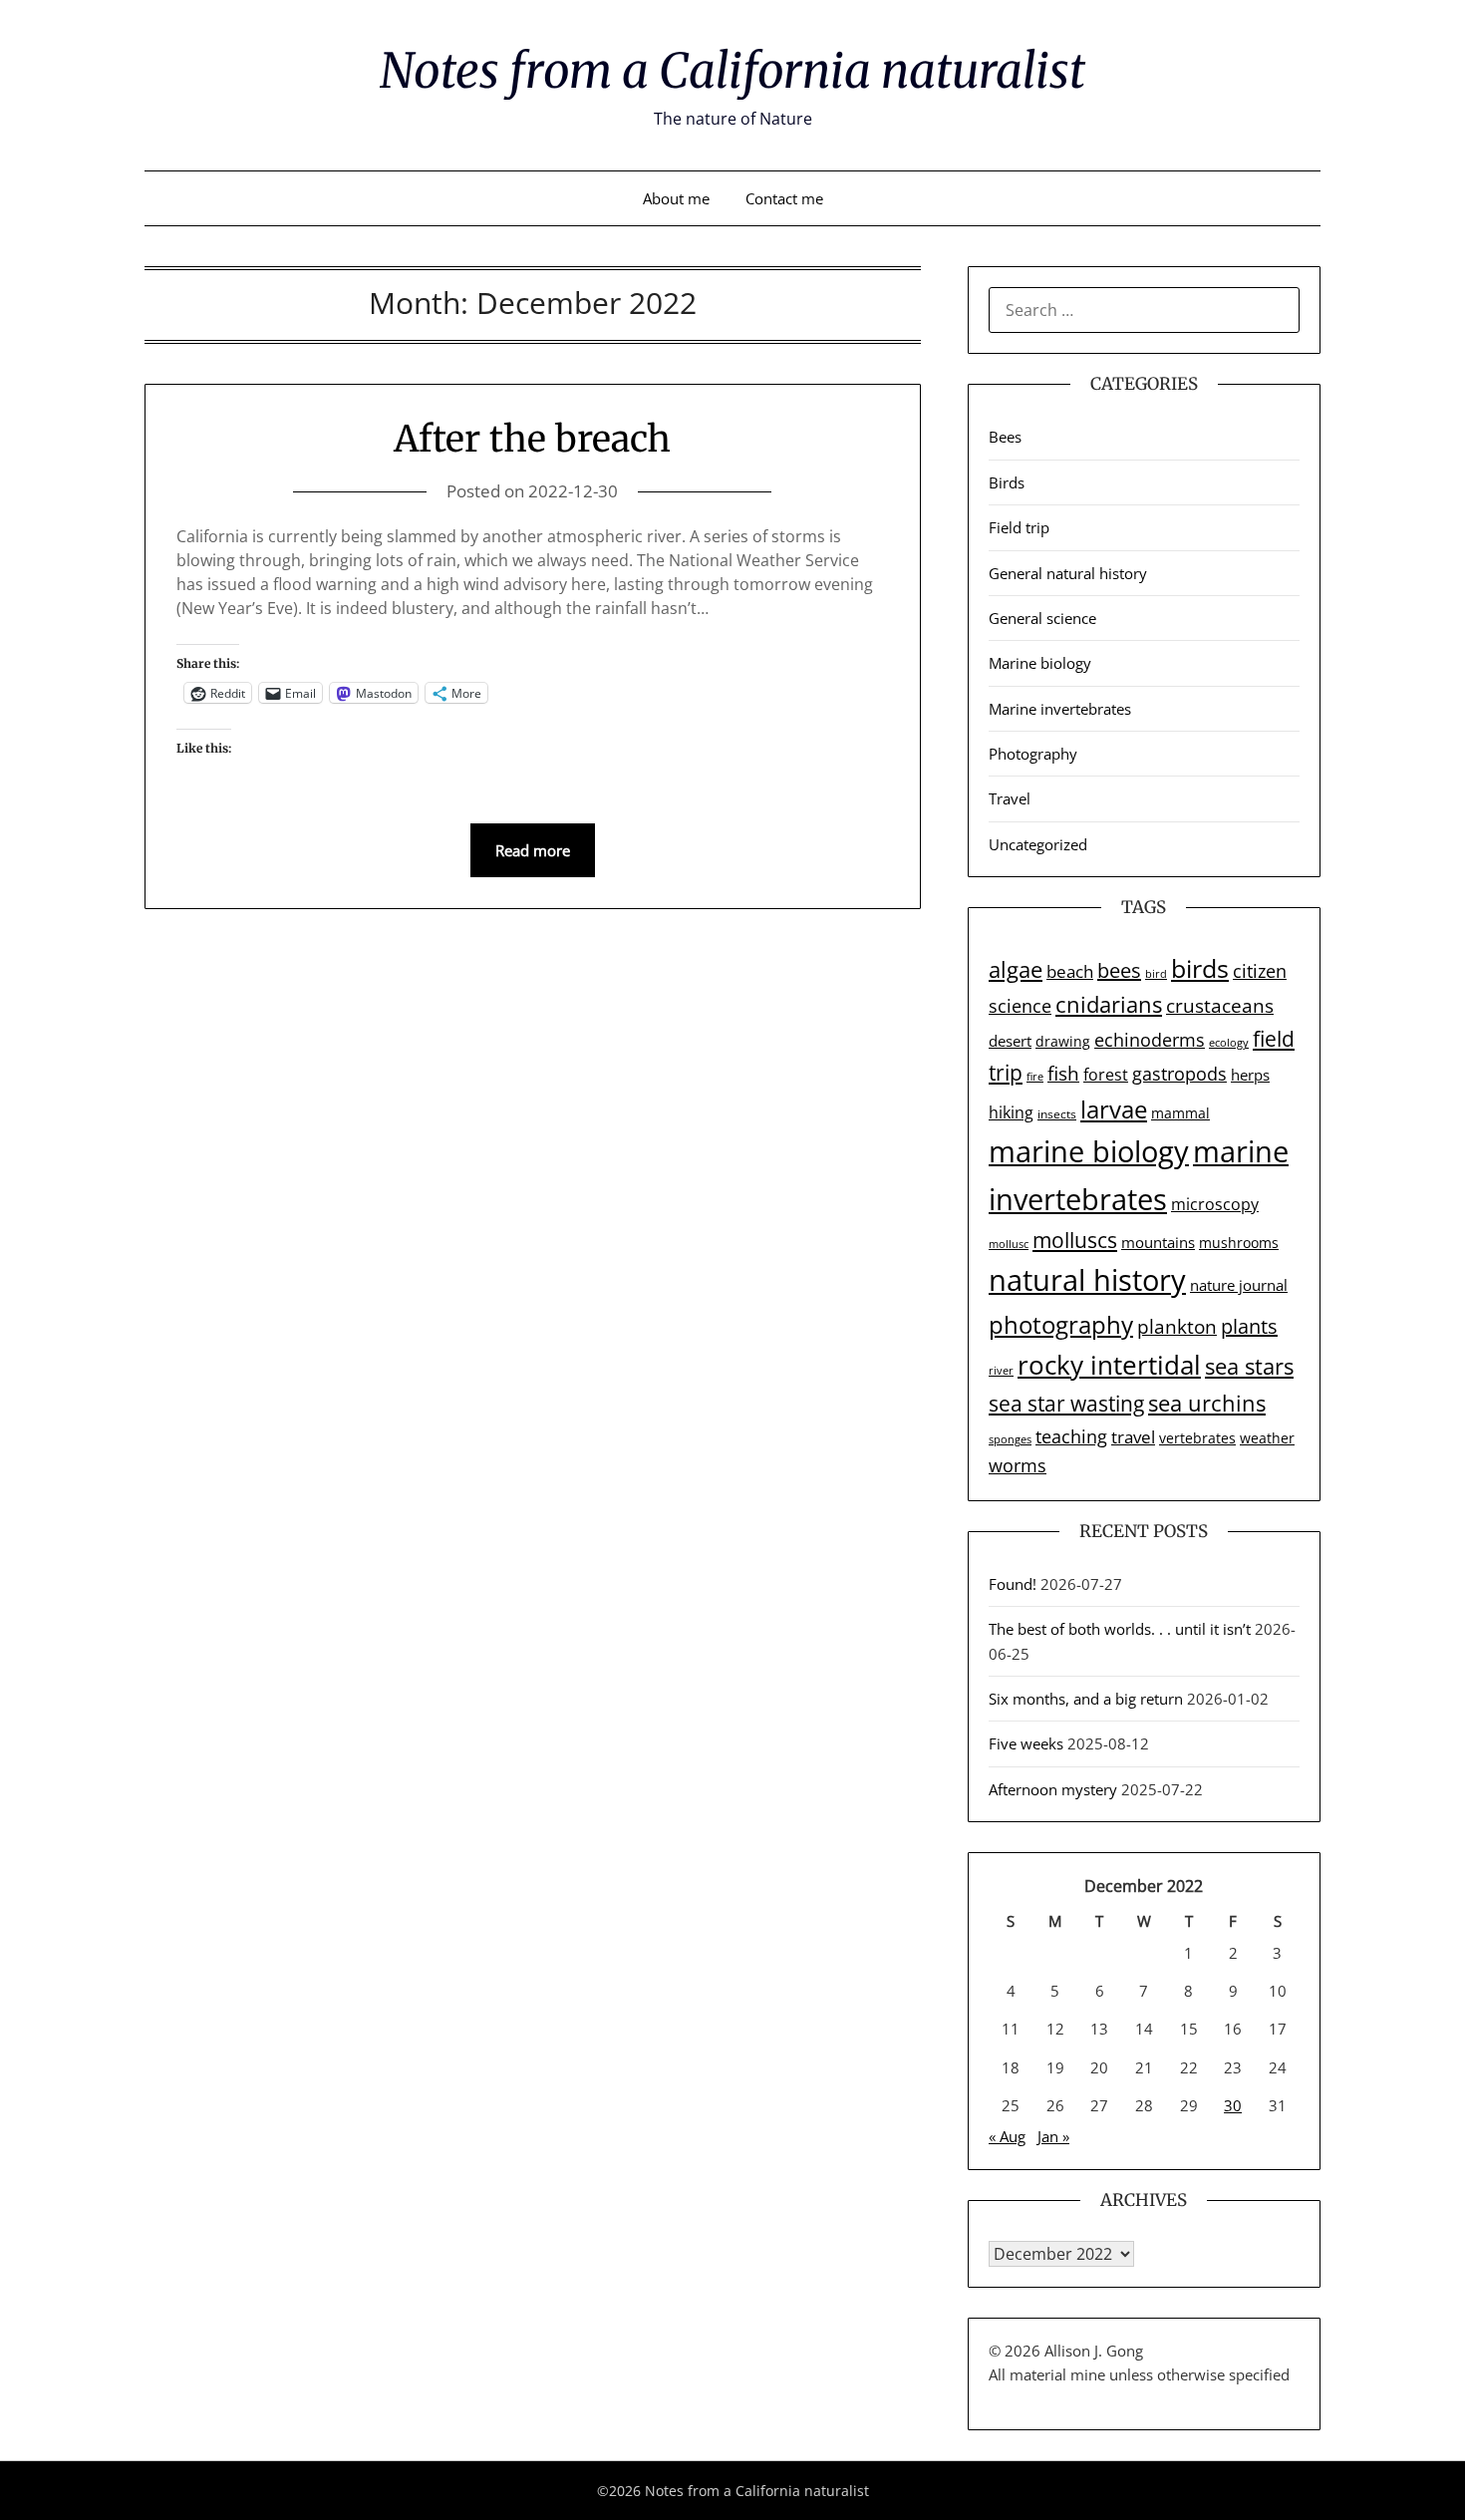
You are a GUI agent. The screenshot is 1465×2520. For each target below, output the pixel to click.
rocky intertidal (1109, 1365)
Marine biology (1040, 663)
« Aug (1007, 2136)
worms (1018, 1465)
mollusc (1009, 1244)
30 (1233, 2105)
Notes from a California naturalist (732, 71)
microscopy (1215, 1204)
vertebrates (1197, 1438)
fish (1063, 1074)
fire (1035, 1077)
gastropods (1179, 1074)
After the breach (532, 439)
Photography (1033, 754)
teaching (1071, 1436)
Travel (1010, 798)
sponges (1010, 1439)
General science (1042, 618)
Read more (533, 850)
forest (1106, 1075)
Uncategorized (1038, 844)
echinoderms (1150, 1040)
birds (1200, 968)
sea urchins (1207, 1403)
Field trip (1019, 527)
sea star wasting (1066, 1403)
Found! (1013, 1584)
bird (1156, 974)
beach (1070, 971)
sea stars (1249, 1366)
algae (1016, 969)
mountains (1158, 1242)
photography (1061, 1324)
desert (1010, 1041)
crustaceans (1220, 1005)
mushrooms (1239, 1243)
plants (1249, 1326)
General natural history (1068, 573)
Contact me (784, 198)
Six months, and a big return (1086, 1699)
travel (1133, 1437)
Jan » (1053, 2136)
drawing (1063, 1041)
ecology (1229, 1043)
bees (1119, 970)
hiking (1011, 1112)
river (1001, 1371)
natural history (1087, 1280)
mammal (1180, 1113)
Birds (1007, 482)
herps (1250, 1075)
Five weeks (1026, 1743)
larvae (1114, 1109)
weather (1267, 1438)
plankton (1177, 1327)
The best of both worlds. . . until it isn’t (1120, 1629)
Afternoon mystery (1053, 1789)
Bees (1005, 437)
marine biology (1089, 1151)
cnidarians (1109, 1004)
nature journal (1239, 1285)
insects (1057, 1114)
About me (676, 198)
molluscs (1075, 1240)
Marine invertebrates (1060, 709)
